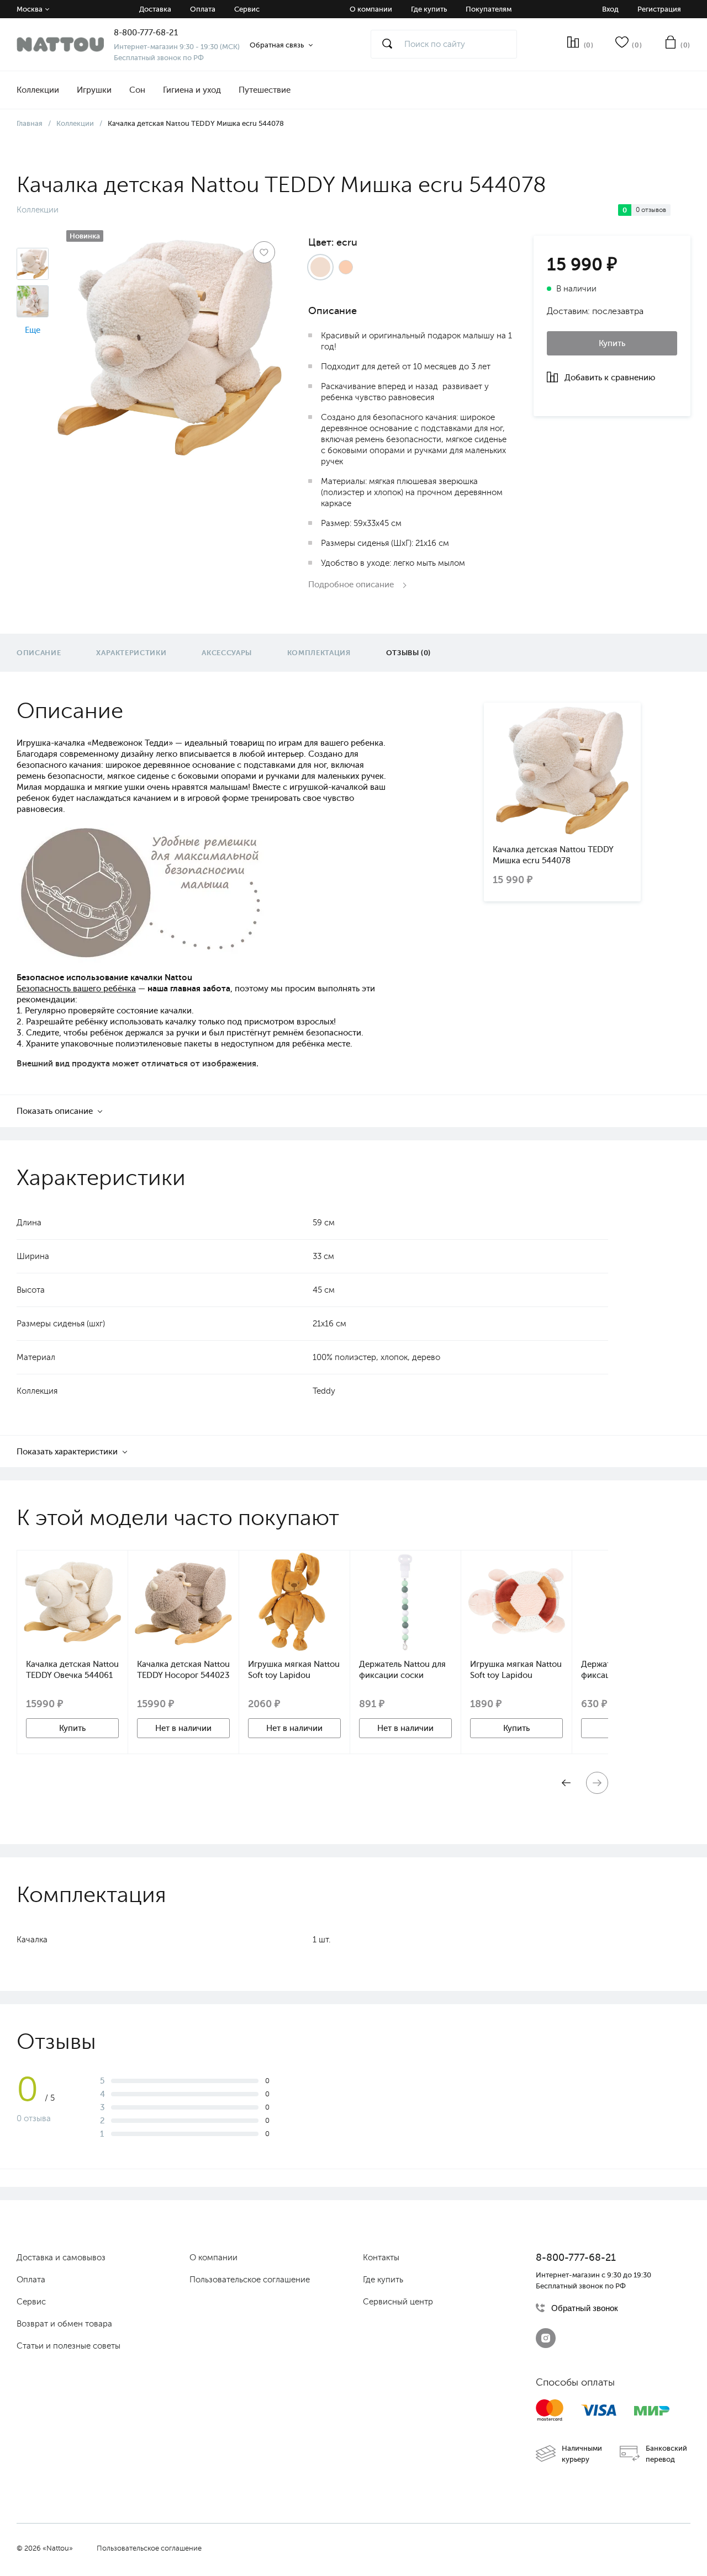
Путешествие (265, 90)
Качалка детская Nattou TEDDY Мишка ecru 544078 (553, 855)
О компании (371, 9)
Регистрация (659, 9)
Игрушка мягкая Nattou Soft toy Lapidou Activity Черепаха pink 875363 (516, 1670)
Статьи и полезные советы (68, 2346)
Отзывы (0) (409, 653)
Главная (30, 123)
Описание (39, 653)
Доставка (155, 9)
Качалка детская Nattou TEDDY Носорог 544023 (183, 1670)
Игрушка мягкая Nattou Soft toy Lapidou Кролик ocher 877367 (294, 1670)
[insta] (546, 2338)
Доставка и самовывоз (61, 2258)
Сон (137, 90)
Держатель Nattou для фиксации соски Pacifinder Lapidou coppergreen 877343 (402, 1670)
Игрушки (94, 90)
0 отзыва (34, 2118)
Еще (33, 330)
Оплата (203, 9)
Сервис (247, 9)
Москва (30, 9)
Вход (610, 9)
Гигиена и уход (192, 90)
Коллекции (38, 90)
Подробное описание (352, 585)
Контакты (381, 2258)
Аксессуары (227, 653)
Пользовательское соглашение (250, 2280)
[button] (597, 1783)
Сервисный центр (398, 2302)
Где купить (429, 9)
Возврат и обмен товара (64, 2324)
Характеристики (131, 653)
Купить (612, 343)
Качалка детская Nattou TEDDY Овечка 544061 (72, 1670)
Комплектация (319, 653)
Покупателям (489, 9)
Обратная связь (277, 45)
